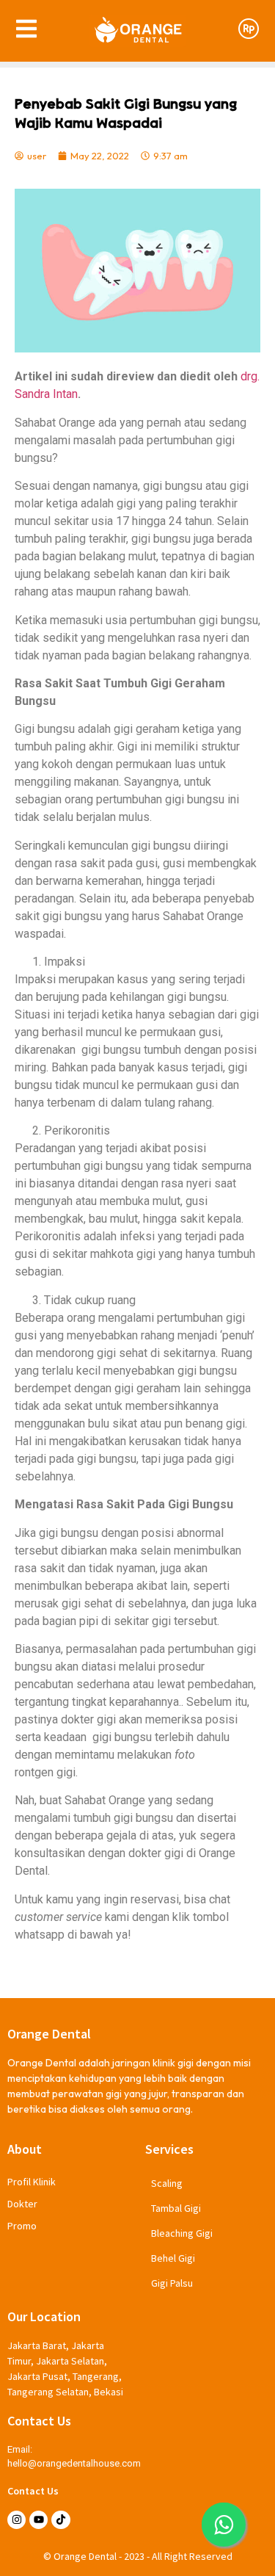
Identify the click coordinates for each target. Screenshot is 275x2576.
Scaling (167, 2183)
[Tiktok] (60, 2520)
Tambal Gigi (176, 2208)
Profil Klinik (32, 2182)
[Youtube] (38, 2520)
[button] (224, 2525)
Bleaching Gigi (182, 2233)
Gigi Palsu (172, 2283)
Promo (22, 2226)
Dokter (22, 2204)
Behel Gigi (173, 2258)
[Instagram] (16, 2520)
